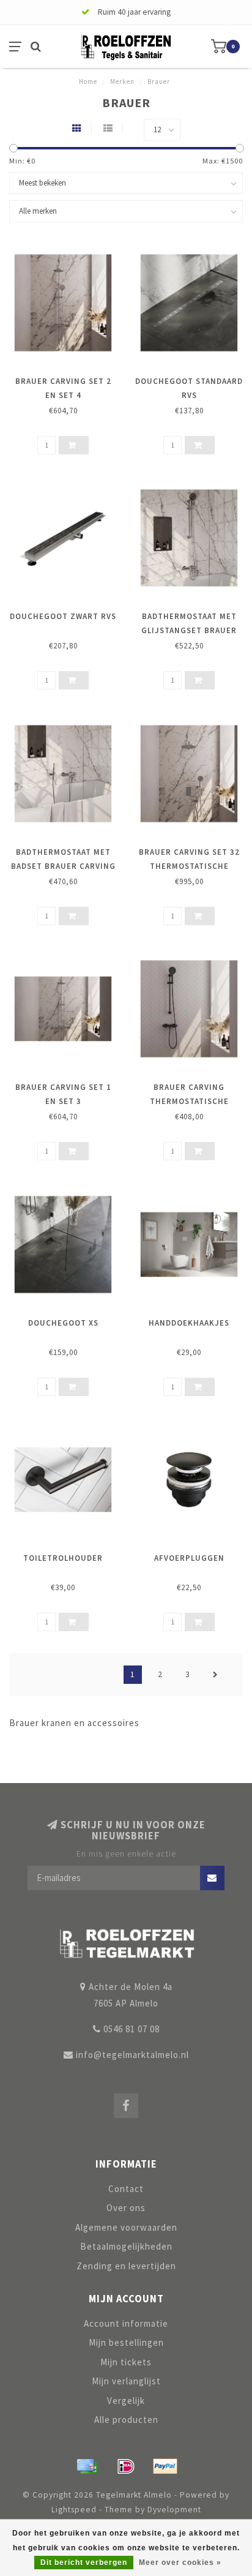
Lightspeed (74, 2510)
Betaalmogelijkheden (126, 2246)
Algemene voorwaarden (126, 2227)
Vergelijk (126, 2401)
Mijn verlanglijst (126, 2381)
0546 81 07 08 (132, 2029)
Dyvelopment (174, 2510)
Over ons (126, 2208)
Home (88, 81)
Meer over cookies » (180, 2563)
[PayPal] (165, 2466)
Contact (126, 2189)
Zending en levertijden (126, 2266)
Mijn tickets (126, 2362)
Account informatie (126, 2323)
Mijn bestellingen (126, 2342)
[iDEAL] (126, 2466)
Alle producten (126, 2420)
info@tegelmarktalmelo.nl (132, 2055)
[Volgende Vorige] (215, 1675)
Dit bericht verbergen (84, 2563)
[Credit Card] (87, 2466)
